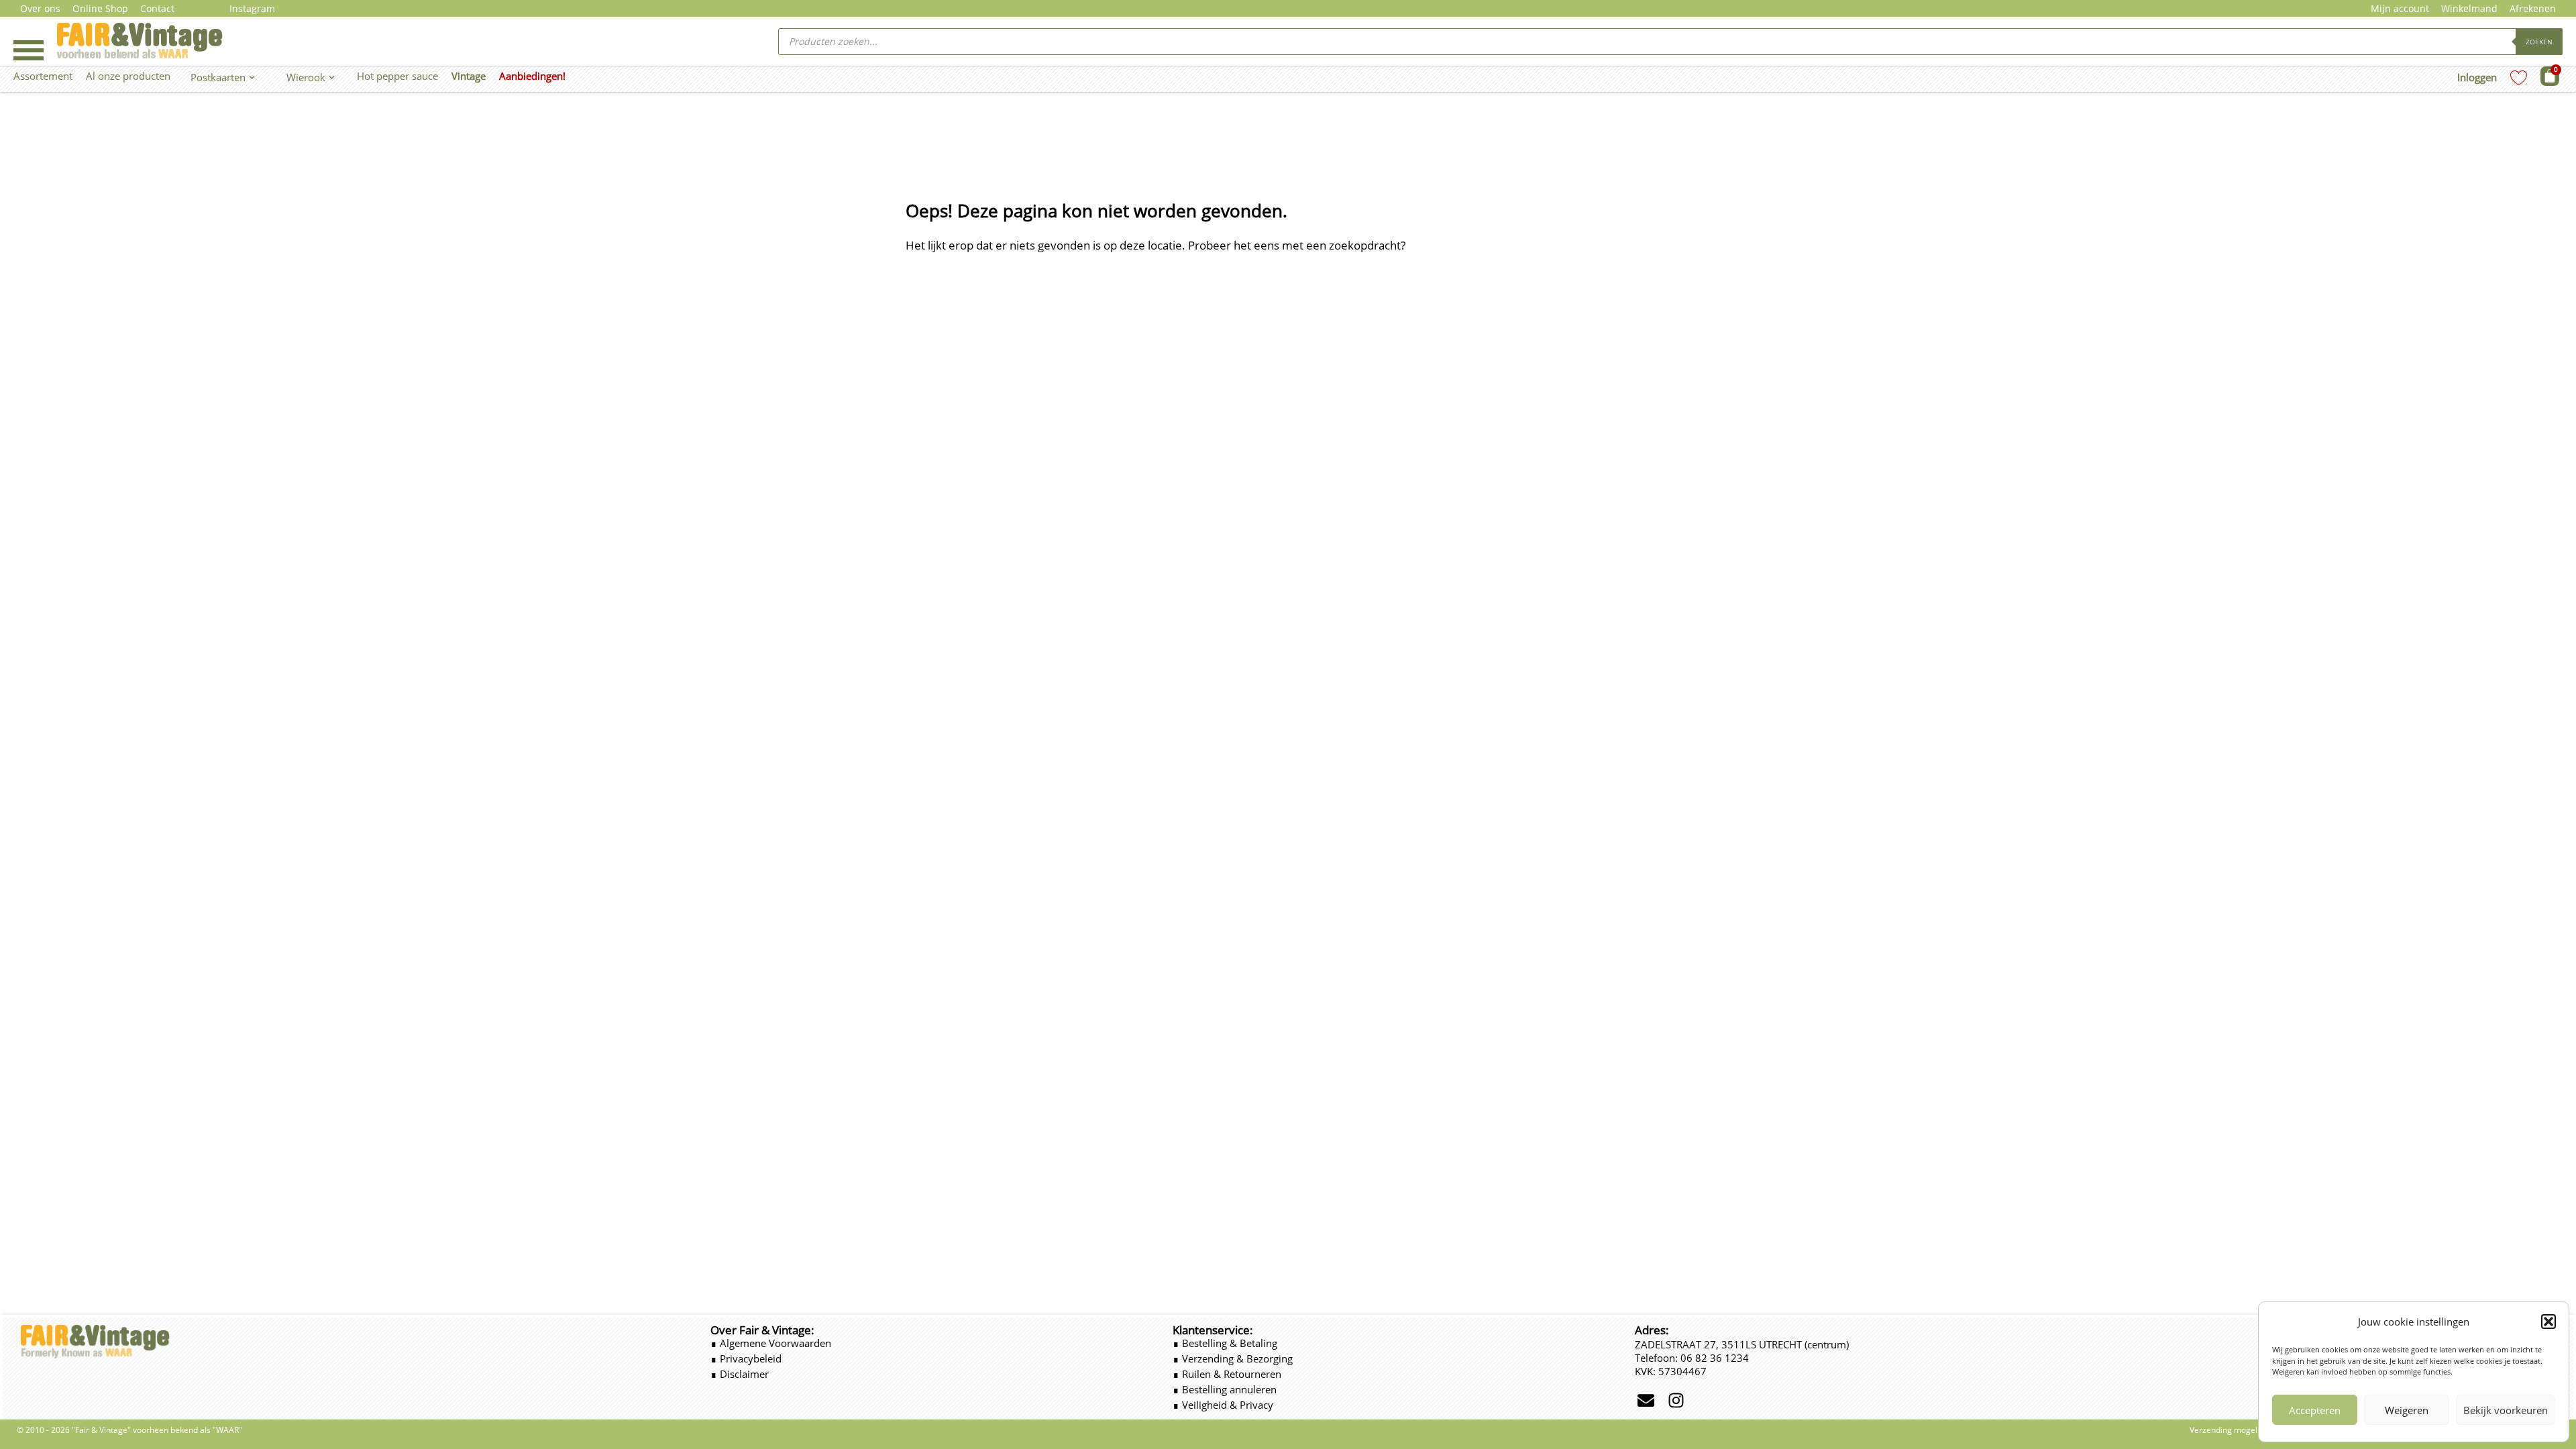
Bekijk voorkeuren (2506, 1410)
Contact (157, 8)
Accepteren (2315, 1410)
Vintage (469, 76)
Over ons (40, 8)
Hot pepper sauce (397, 76)
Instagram (252, 8)
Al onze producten (128, 76)
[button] (2548, 1322)
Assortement (43, 76)
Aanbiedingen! (532, 76)
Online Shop (100, 8)
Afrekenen (2533, 8)
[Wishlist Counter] (2519, 77)
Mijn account (2400, 8)
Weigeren (2407, 1410)
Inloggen (2477, 77)
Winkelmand (2469, 8)
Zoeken (2539, 42)
